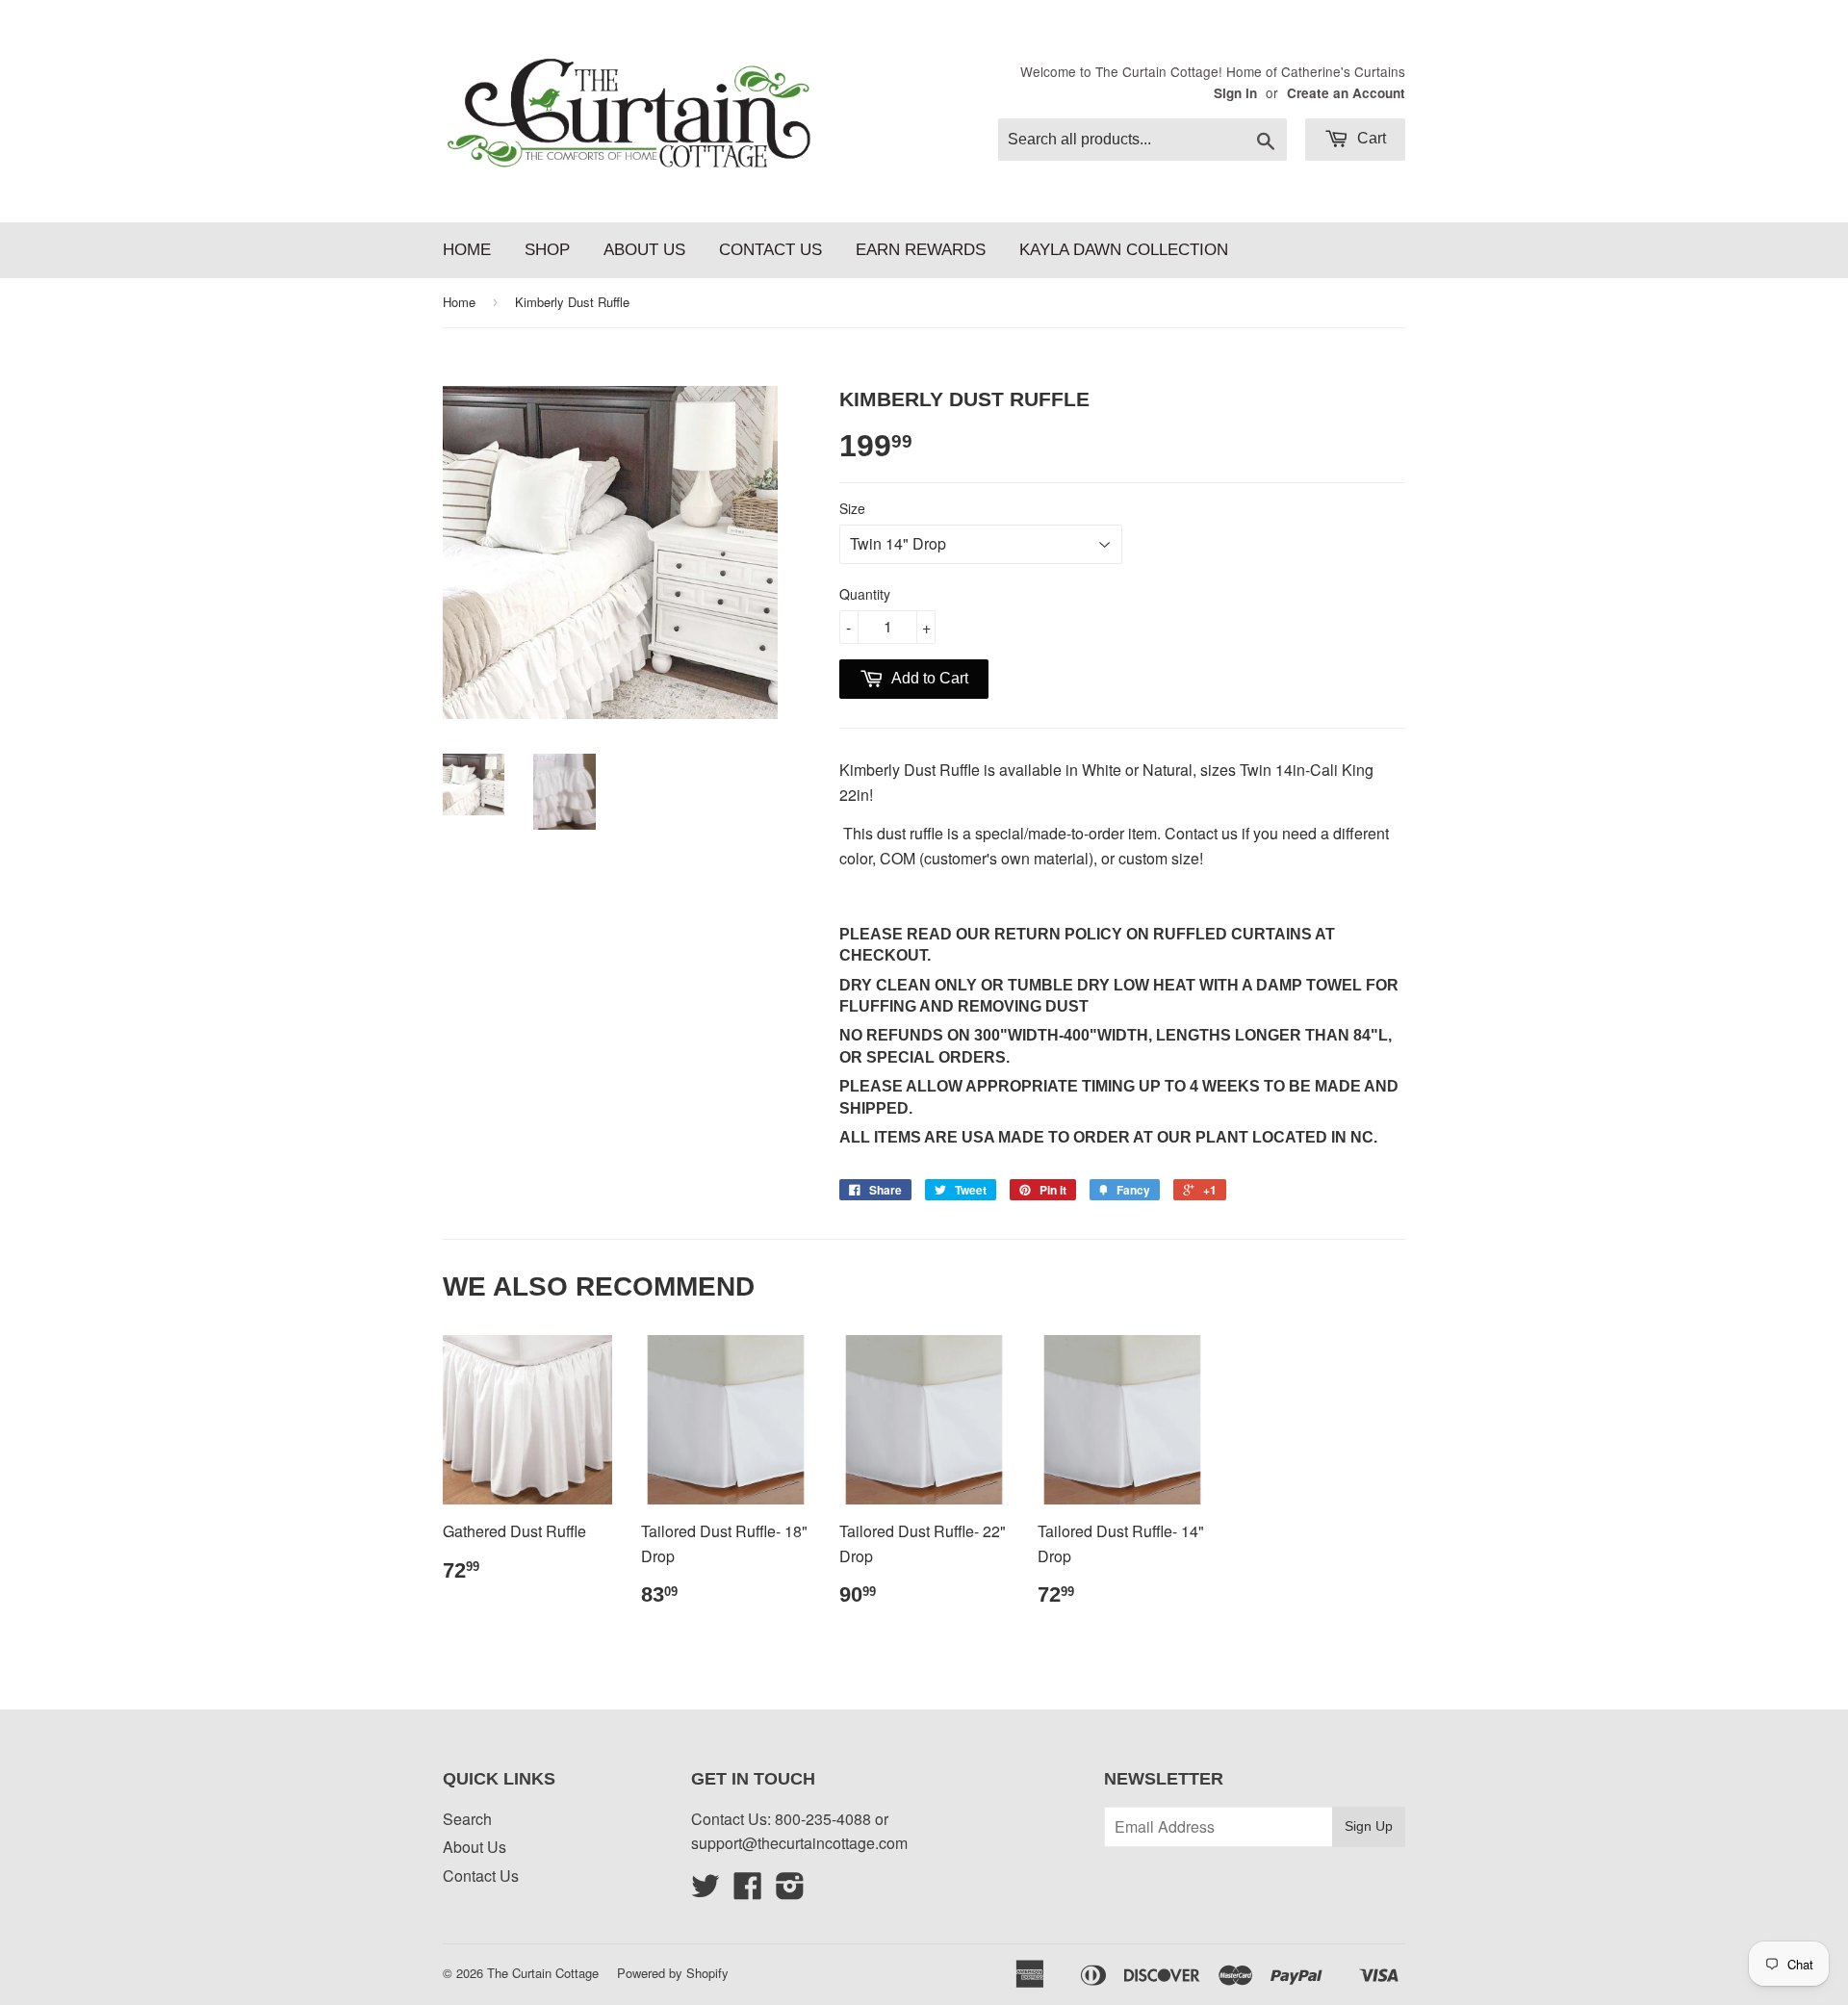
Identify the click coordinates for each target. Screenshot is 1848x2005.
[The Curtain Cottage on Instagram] (790, 1891)
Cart (1370, 138)
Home (467, 250)
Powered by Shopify (673, 1973)
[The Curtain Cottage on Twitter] (706, 1891)
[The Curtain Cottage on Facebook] (748, 1891)
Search (467, 1819)
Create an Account (1346, 93)
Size (852, 508)
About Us (644, 250)
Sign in (1235, 93)
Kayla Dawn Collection (1124, 250)
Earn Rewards (921, 250)
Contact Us (770, 250)
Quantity (865, 594)
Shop (547, 250)
